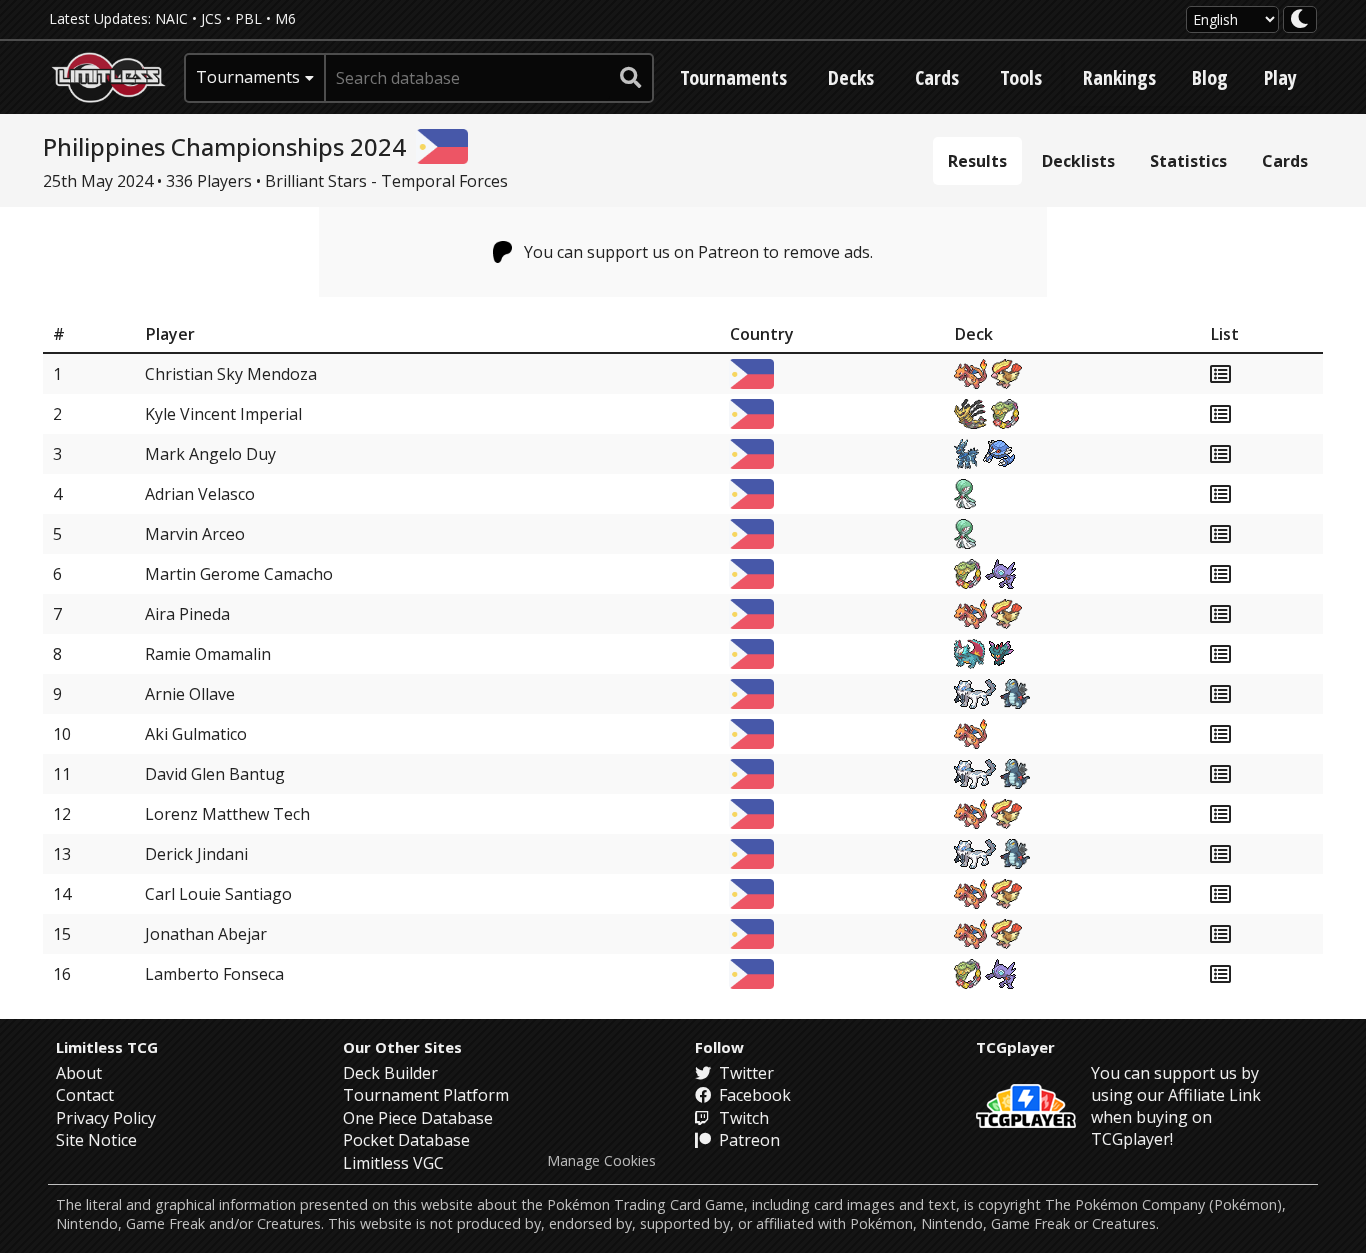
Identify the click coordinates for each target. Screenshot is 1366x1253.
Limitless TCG (107, 1047)
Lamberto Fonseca (214, 974)
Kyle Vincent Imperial (223, 414)
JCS (211, 18)
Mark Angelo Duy (210, 454)
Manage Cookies (601, 1161)
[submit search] (631, 78)
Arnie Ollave (190, 694)
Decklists (1078, 161)
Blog (1210, 77)
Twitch (742, 1118)
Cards (937, 77)
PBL (248, 18)
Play (1280, 77)
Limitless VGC (393, 1163)
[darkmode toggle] (1300, 19)
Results (977, 161)
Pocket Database (406, 1140)
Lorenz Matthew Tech (227, 814)
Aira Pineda (187, 614)
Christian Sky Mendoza (231, 374)
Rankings (1119, 77)
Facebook (753, 1095)
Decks (851, 77)
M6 (285, 18)
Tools (1021, 77)
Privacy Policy (106, 1118)
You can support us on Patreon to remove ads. (698, 252)
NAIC (171, 18)
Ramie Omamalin (208, 654)
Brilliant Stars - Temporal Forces (386, 181)
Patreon (747, 1140)
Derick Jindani (196, 854)
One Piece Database (418, 1118)
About (79, 1073)
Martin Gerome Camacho (239, 574)
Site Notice (96, 1140)
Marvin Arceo (195, 534)
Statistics (1188, 161)
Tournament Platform (426, 1095)
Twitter (744, 1073)
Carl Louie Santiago (218, 894)
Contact (85, 1095)
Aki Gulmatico (196, 734)
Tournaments (733, 77)
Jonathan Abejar (206, 934)
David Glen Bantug (215, 774)
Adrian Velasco (200, 494)
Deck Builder (390, 1073)
